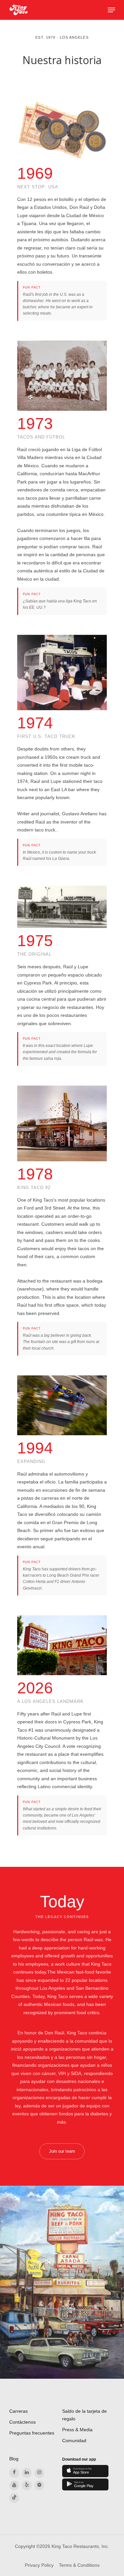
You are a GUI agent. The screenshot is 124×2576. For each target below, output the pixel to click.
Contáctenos (22, 2422)
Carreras (19, 2411)
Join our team (62, 2151)
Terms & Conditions (79, 2565)
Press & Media (77, 2430)
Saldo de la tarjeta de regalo (84, 2415)
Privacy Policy (39, 2565)
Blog (14, 2459)
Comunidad (74, 2441)
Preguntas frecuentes (32, 2433)
